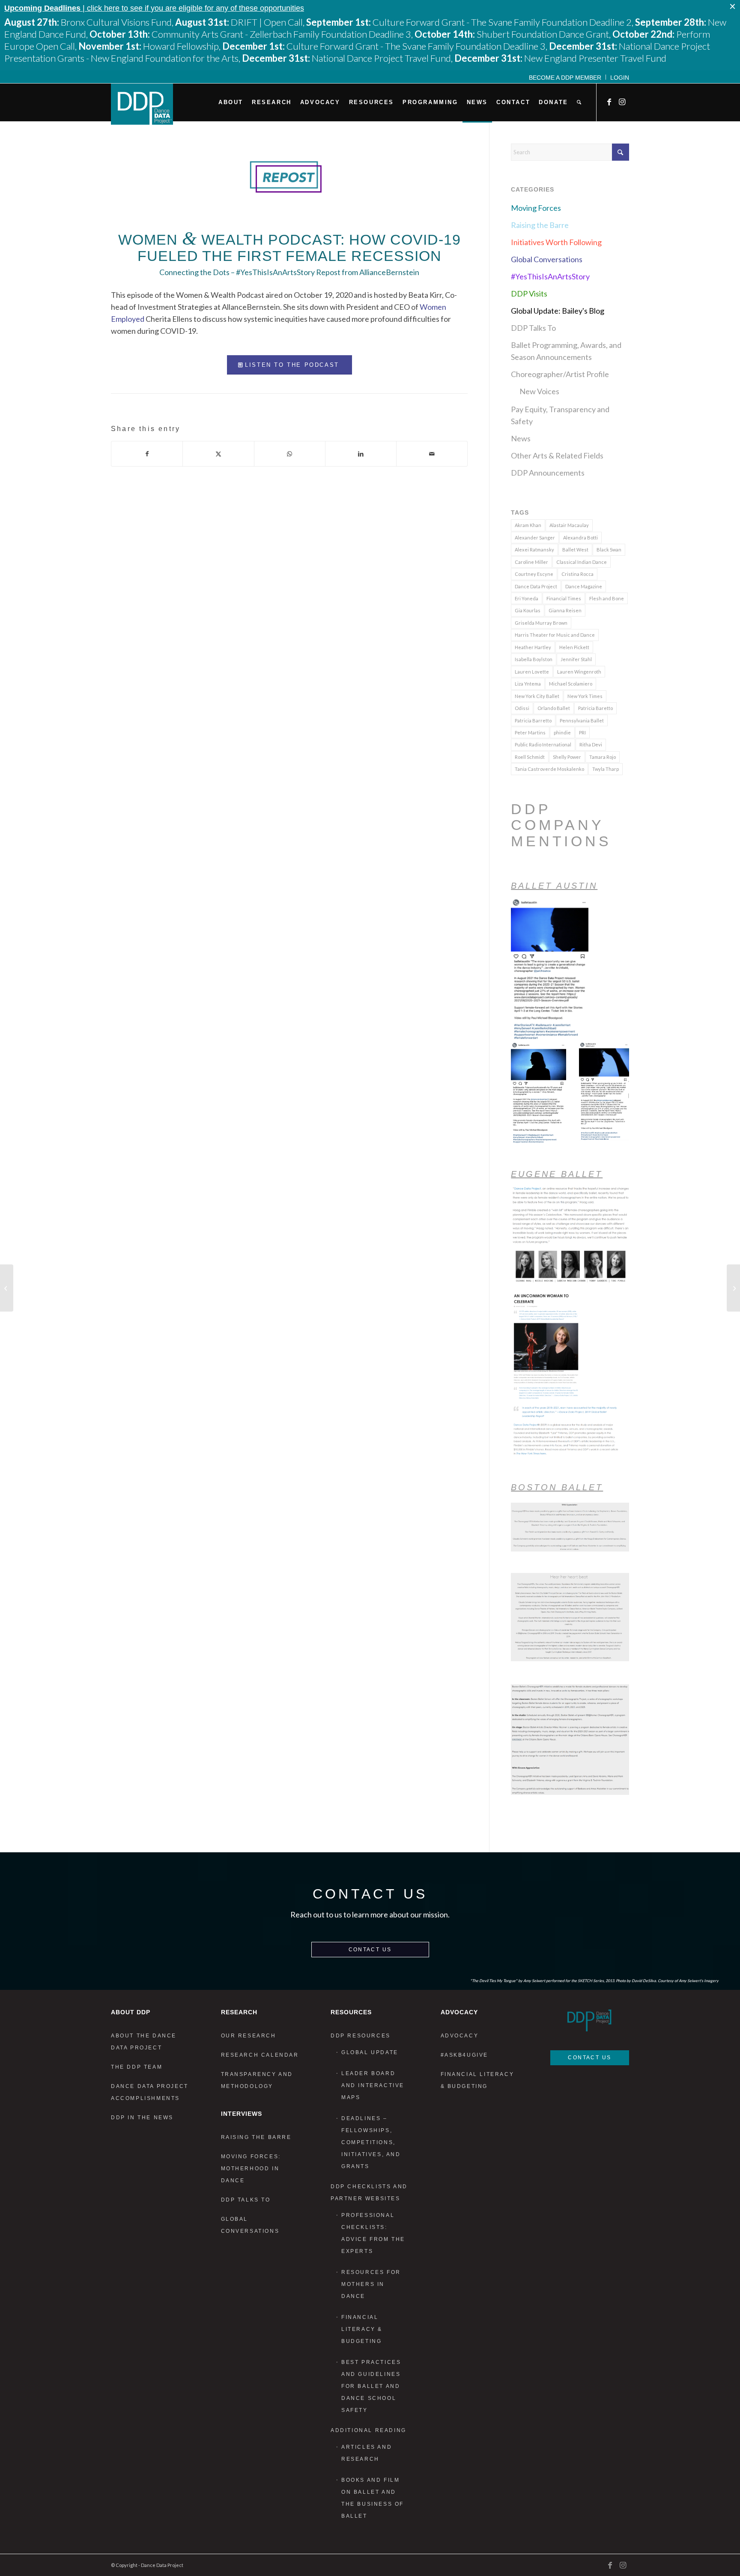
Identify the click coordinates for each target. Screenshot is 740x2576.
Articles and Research (367, 2453)
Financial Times (564, 598)
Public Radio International (543, 744)
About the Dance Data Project (144, 2042)
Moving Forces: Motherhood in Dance (251, 2169)
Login (620, 78)
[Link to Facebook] (610, 102)
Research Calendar (260, 2055)
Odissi (522, 708)
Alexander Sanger (535, 538)
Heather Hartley (533, 647)
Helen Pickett (574, 647)
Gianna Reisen (565, 610)
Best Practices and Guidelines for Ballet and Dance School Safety (371, 2386)
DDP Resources (361, 2036)
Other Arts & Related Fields (557, 455)
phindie (562, 732)
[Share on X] (218, 454)
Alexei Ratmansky (534, 550)
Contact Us (370, 1950)
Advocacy (460, 2036)
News (521, 438)
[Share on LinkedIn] (361, 454)
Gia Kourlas (528, 610)
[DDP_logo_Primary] (142, 104)
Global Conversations (547, 259)
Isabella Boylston (534, 659)
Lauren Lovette (532, 672)
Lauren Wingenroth (579, 672)
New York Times (585, 696)
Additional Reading (369, 2430)
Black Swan (609, 550)
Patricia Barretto (533, 720)
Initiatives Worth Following (556, 242)
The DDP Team (137, 2067)
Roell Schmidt (530, 757)
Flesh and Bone (607, 598)
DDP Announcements (548, 473)
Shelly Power (567, 757)
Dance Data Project (536, 586)
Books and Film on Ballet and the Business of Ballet (373, 2498)
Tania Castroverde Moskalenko (549, 769)
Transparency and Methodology (257, 2080)
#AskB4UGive (465, 2055)
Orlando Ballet (554, 708)
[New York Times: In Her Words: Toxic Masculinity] (7, 1288)
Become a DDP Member (565, 78)
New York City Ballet (537, 696)
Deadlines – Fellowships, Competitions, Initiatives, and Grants (371, 2142)
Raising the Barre (540, 225)
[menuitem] (565, 77)
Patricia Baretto (595, 708)
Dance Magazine (584, 586)
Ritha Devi (591, 744)
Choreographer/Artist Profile (560, 374)
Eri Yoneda (527, 598)
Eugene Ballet (557, 1174)
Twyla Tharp (606, 769)
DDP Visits (529, 294)
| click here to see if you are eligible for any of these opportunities (154, 8)
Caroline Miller (531, 562)
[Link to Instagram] (623, 102)
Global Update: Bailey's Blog (558, 311)
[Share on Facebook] (147, 454)
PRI (582, 732)
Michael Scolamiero (571, 684)
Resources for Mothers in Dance (371, 2284)
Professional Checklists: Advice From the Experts (373, 2233)
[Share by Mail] (432, 454)
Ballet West (575, 550)
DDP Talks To (533, 328)
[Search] (579, 102)
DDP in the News (142, 2118)
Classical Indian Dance (582, 562)
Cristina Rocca (577, 574)
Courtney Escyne (534, 574)
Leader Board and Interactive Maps (373, 2085)
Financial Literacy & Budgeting (362, 2329)
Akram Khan (528, 525)
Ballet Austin (554, 886)
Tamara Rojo (603, 757)
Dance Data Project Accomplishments (150, 2092)
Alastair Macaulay (569, 525)
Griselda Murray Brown (541, 623)
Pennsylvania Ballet (582, 720)
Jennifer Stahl (576, 659)
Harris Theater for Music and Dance (555, 635)
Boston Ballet (557, 1487)
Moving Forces (536, 208)
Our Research (249, 2036)
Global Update (370, 2052)
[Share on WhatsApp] (290, 454)
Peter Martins (530, 732)
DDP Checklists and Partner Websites (369, 2193)
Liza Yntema (528, 684)
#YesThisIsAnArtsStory (550, 276)
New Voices (539, 391)
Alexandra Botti (580, 538)
